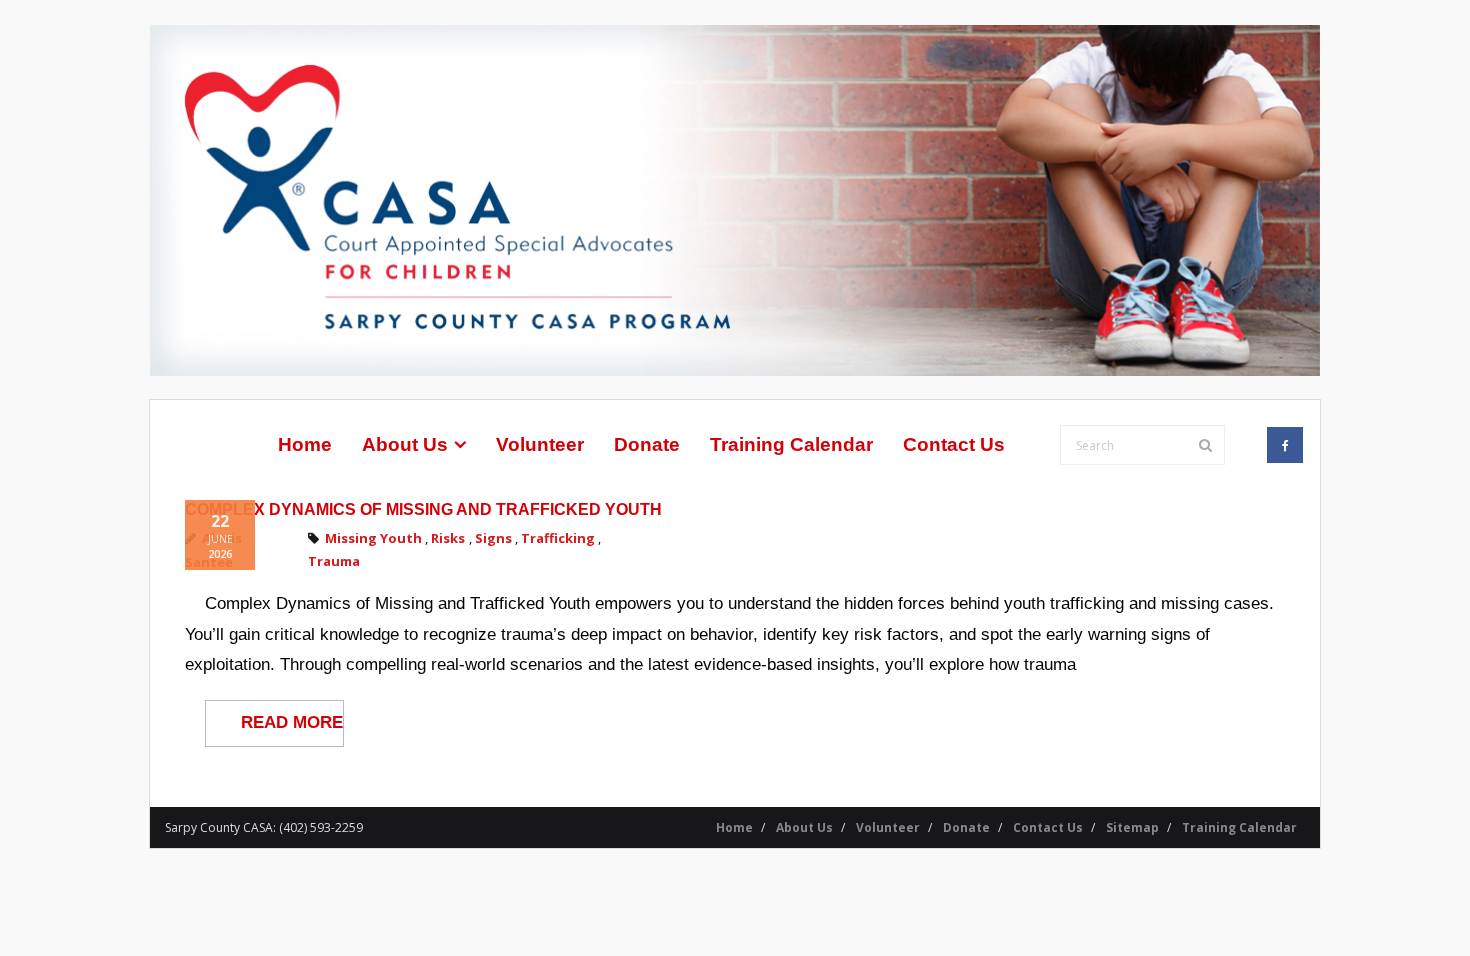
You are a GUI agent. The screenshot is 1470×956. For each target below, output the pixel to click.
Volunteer (888, 827)
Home (734, 827)
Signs (493, 538)
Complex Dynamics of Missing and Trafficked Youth (423, 509)
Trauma (334, 562)
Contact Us (1048, 827)
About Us (804, 827)
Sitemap (1132, 827)
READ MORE (292, 722)
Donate (966, 827)
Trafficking (558, 538)
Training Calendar (1239, 827)
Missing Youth (373, 538)
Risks (448, 538)
